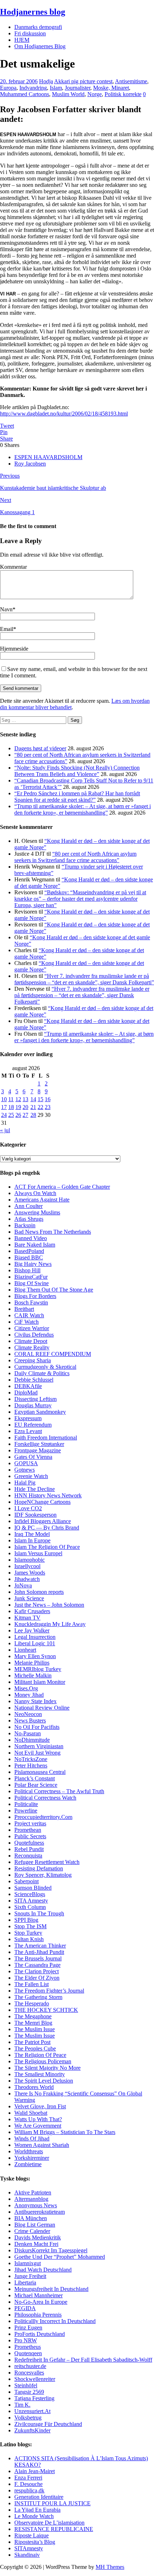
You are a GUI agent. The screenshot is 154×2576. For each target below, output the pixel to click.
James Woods (30, 1573)
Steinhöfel (26, 2385)
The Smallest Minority (40, 2074)
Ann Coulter (28, 1206)
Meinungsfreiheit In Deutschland (51, 2289)
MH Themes (110, 2567)
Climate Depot (31, 1341)
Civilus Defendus (34, 1335)
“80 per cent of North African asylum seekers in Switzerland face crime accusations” (75, 857)
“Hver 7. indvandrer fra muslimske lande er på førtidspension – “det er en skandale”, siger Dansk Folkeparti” (84, 979)
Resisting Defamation (39, 1868)
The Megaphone (33, 2016)
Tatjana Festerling (34, 2398)
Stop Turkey (28, 1933)
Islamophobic (30, 1560)
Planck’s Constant (35, 1778)
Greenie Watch (31, 1476)
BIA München (31, 2218)
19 (18, 1107)
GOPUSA (26, 1463)
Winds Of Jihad (32, 2139)
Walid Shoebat (31, 2113)
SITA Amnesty (31, 1901)
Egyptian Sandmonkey (40, 1412)
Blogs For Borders (35, 1296)
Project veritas (30, 1823)
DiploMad (26, 1393)
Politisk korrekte (123, 94)
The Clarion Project (37, 1971)
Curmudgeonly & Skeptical (45, 1367)
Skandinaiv (27, 2555)
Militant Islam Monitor (40, 1682)
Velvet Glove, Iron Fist (40, 2106)
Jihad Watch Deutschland (43, 2270)
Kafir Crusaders (32, 1611)
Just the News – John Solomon (49, 1605)
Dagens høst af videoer (40, 748)
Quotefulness (29, 1843)
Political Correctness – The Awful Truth (59, 1791)
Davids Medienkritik (38, 2237)
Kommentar (13, 567)
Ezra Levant (28, 1431)
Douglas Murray (33, 1405)
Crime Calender (32, 2231)
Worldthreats (29, 2151)
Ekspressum (28, 1418)
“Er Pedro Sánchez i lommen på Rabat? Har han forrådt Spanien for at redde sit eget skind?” (77, 797)
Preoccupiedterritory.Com (43, 1817)
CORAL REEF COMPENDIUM (53, 1354)
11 (11, 1099)
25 (11, 1115)
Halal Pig (25, 1483)
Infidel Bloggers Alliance (43, 1521)
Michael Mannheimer (38, 2295)
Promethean (28, 1830)
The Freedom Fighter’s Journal (49, 1991)
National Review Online (42, 1708)
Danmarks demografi (38, 27)
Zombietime (28, 2164)
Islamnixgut (28, 2263)
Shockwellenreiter (35, 2379)
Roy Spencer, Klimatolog (43, 1875)
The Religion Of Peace (40, 2055)
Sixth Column (30, 1907)
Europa (8, 88)
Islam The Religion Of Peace (47, 1547)
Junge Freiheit (30, 2276)
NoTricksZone (31, 1759)
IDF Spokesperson (35, 1515)
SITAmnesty (29, 2548)
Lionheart (25, 1650)
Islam (56, 88)
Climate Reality (32, 1347)
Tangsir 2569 (29, 2392)
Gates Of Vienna (33, 1457)
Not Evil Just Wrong (37, 1753)
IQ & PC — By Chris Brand (47, 1528)
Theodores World (34, 2087)
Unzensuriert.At (32, 2411)
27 (25, 1115)
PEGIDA (25, 2308)
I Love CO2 (28, 1508)
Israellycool (27, 1566)
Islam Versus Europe (38, 1553)
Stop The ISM (30, 1926)
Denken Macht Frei (36, 2244)
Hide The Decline (35, 1489)
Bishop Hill (27, 1270)
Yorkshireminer (32, 2158)
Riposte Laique (32, 2535)
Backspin (25, 1225)
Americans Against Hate (42, 1200)
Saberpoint (27, 1881)
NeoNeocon (28, 1714)
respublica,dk (29, 2490)
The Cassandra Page (37, 1965)
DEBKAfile (28, 1386)
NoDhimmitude (32, 1740)
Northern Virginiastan (39, 1746)
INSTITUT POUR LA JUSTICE (52, 2503)
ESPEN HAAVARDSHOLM (48, 457)
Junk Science (29, 1598)
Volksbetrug (28, 2418)
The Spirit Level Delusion (44, 2081)
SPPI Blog (26, 1920)
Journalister (78, 88)
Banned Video (31, 1238)
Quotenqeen (28, 2353)
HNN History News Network (48, 1495)
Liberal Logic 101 (35, 1643)
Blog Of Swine (32, 1283)
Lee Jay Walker (32, 1630)
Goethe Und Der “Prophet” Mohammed (60, 2257)
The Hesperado (32, 2003)
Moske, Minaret (111, 88)
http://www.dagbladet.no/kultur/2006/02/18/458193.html (64, 414)
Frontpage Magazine (38, 1450)
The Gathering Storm (38, 1997)
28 (33, 1115)
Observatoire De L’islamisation (49, 2523)
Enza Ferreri (28, 2478)
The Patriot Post (32, 2042)
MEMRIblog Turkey (38, 1669)
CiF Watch (27, 1322)
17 (4, 1107)
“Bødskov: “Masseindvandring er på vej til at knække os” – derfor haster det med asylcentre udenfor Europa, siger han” (80, 899)
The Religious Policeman (43, 2061)
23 (48, 1107)
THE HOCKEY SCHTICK (46, 2010)
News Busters (30, 1720)
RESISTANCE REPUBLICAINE (54, 2529)
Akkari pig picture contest (83, 81)
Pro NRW (26, 2340)
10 (4, 1099)
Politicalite (26, 1804)
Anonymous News (36, 2205)
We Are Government (38, 2126)
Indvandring (33, 88)
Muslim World (68, 94)
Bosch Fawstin (31, 1302)
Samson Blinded (33, 1888)
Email (7, 629)
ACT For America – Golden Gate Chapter (62, 1187)
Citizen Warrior (32, 1328)
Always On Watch (35, 1193)
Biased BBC (29, 1257)
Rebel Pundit (29, 1849)
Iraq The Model (32, 1534)
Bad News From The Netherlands (53, 1232)
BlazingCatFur (31, 1277)
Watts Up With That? (38, 2119)
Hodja (46, 81)
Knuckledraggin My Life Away (50, 1624)
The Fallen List (32, 1984)
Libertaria (25, 2282)
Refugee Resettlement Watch (47, 1862)
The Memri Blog (33, 2023)
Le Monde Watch (34, 2516)
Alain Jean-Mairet (35, 2471)
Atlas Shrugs (29, 1219)
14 (33, 1099)
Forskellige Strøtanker (39, 1444)
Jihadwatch (27, 1579)
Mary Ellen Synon (35, 1656)
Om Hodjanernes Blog (40, 46)
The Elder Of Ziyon (37, 1978)
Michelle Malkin (33, 1675)
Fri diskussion (30, 33)
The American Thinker (40, 1946)
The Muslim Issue (35, 2029)
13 (25, 1099)
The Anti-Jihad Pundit (39, 1952)
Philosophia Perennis (38, 2315)
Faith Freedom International (46, 1438)
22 (40, 1107)
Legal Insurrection (35, 1637)
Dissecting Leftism (35, 1399)
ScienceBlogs (30, 1894)
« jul (5, 1130)
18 (11, 1107)
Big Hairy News (33, 1264)
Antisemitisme (131, 81)
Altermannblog (31, 2199)
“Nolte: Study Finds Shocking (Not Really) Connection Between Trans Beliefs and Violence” (77, 771)
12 (18, 1099)
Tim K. (22, 2405)
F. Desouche (28, 2484)
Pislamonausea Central (40, 1772)
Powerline (26, 1811)
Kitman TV (27, 1618)
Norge (95, 94)
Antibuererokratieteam (40, 2212)
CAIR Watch (29, 1315)
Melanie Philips (32, 1663)
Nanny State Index (35, 1701)
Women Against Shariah (42, 2145)
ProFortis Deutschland (40, 2334)
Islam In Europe (32, 1540)
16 (48, 1099)
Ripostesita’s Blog (35, 2542)
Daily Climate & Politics (42, 1373)
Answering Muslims (37, 1212)
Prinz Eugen (28, 2328)
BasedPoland (29, 1251)
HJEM (22, 40)
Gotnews (25, 1470)
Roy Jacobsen (30, 464)
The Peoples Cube (35, 2048)
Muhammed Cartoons (25, 94)
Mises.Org (26, 1688)
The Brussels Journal (38, 1958)
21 (33, 1107)
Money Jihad (29, 1695)
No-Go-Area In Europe (41, 2302)
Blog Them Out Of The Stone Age (54, 1290)
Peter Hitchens (31, 1766)
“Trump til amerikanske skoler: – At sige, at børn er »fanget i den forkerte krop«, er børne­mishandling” (83, 809)
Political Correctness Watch (45, 1798)
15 (40, 1099)
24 (4, 1115)
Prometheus (28, 2347)
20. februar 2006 (19, 81)
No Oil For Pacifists (37, 1727)
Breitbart (24, 1309)
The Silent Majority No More (47, 2068)
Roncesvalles (29, 2373)
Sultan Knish (29, 1939)
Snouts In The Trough (39, 1913)
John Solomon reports (39, 1592)
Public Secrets (30, 1836)
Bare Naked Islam (35, 1245)
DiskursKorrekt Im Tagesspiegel (51, 2250)
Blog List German (35, 2225)
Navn (6, 609)
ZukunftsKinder (32, 2430)
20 (25, 1107)
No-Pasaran (28, 1733)
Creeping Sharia (33, 1360)
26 (18, 1115)
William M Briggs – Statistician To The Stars (65, 2132)
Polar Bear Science (36, 1785)
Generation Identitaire (39, 2497)
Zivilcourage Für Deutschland (48, 2424)
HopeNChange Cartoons (42, 1502)
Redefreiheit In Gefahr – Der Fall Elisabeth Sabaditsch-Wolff (83, 2360)
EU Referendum (33, 1425)
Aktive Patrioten (33, 2192)
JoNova (23, 1585)
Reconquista (28, 1856)
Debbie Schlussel (34, 1380)
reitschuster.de (30, 2366)
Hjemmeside (14, 649)
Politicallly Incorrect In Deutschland (55, 2321)
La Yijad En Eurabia (37, 2510)
